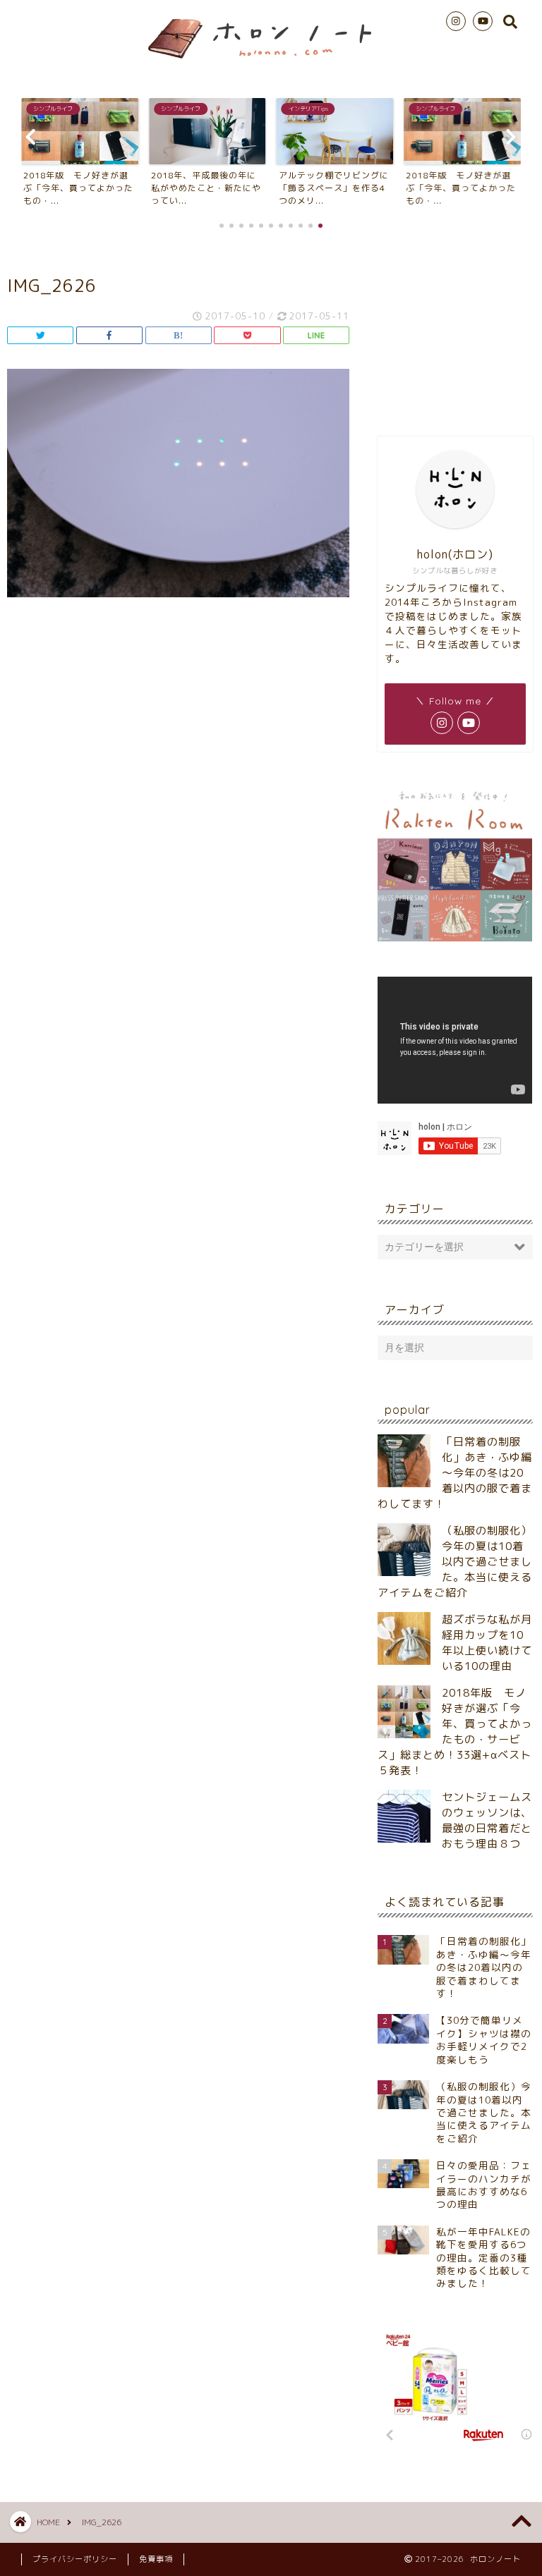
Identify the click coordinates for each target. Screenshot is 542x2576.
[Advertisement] (455, 331)
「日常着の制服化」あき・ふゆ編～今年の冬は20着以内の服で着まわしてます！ (455, 1473)
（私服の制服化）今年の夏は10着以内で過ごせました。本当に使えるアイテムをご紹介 (455, 1562)
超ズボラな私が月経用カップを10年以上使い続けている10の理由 (487, 1643)
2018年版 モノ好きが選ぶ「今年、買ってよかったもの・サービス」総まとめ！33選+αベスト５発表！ (455, 1732)
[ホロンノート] (271, 62)
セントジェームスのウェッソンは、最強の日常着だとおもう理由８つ (487, 1820)
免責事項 (156, 2559)
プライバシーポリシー (75, 2559)
